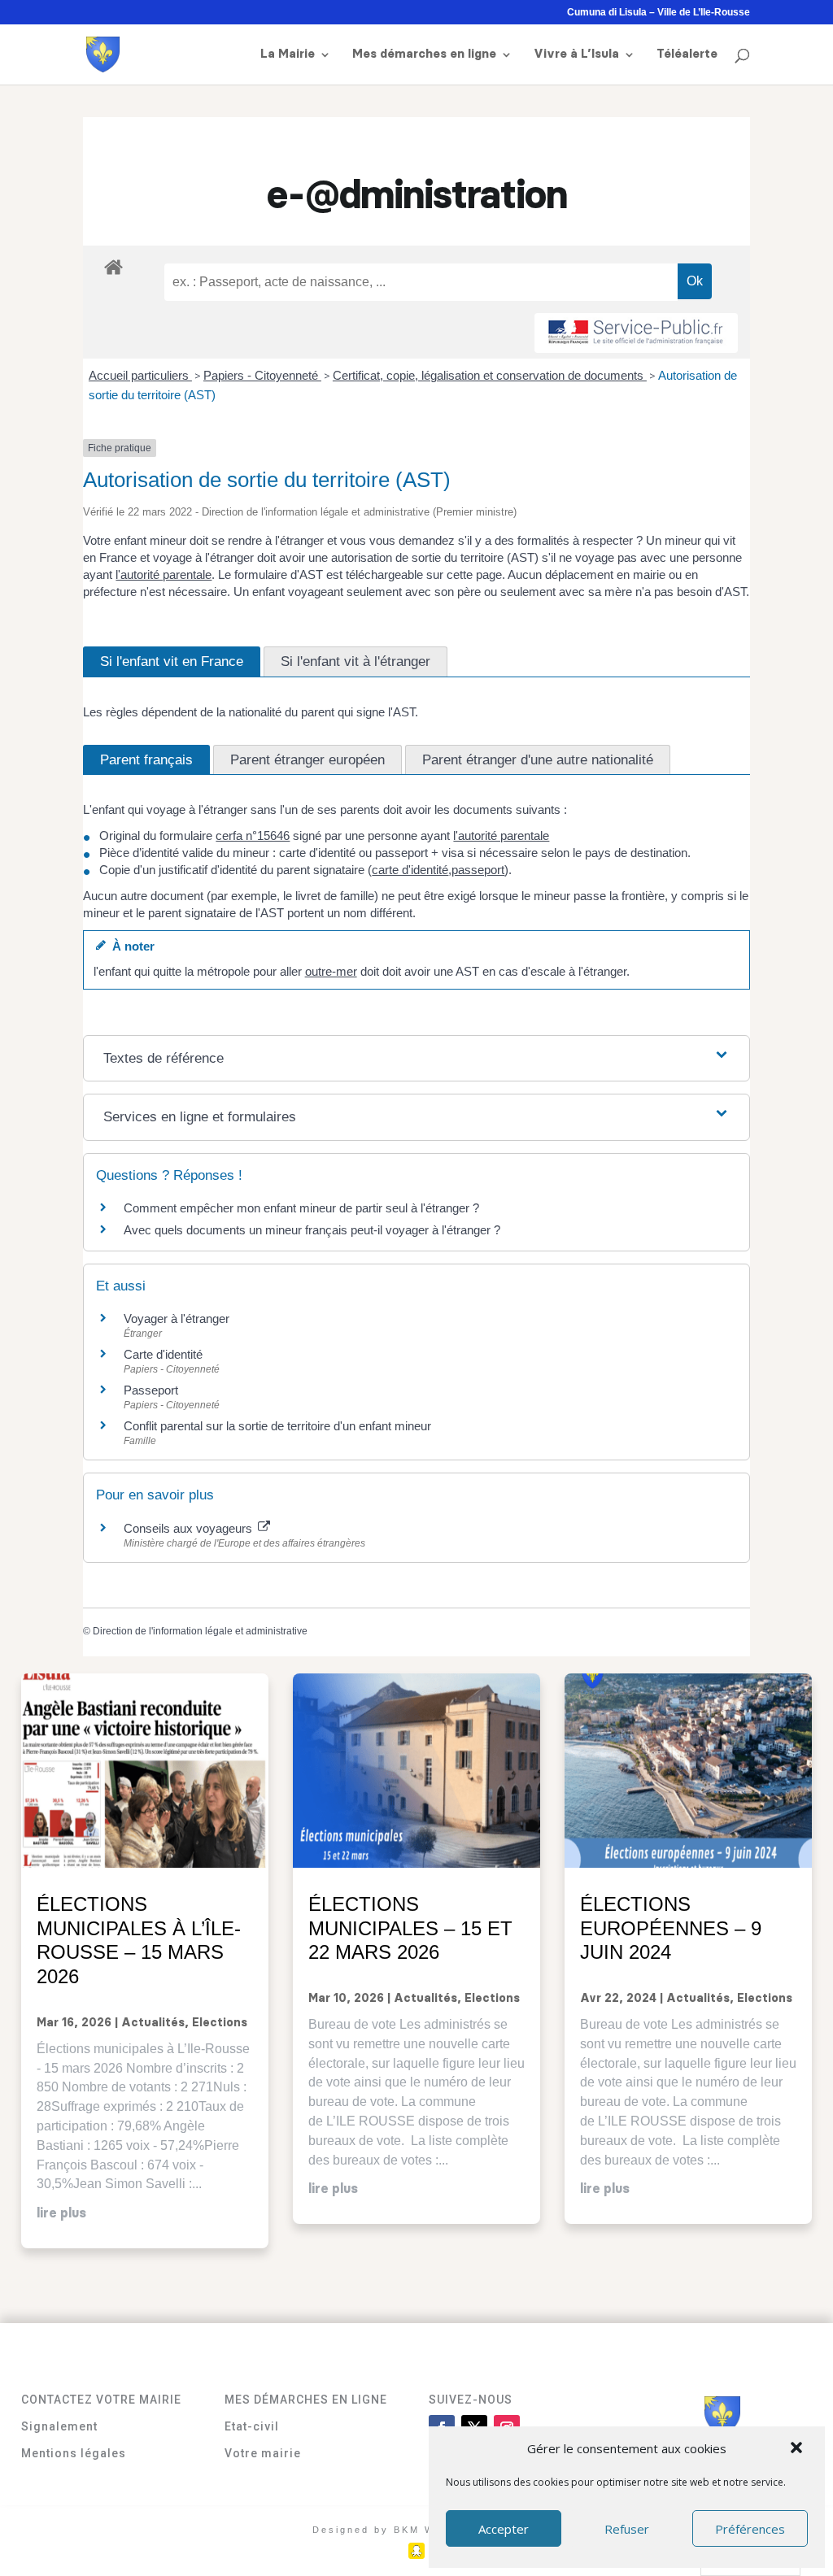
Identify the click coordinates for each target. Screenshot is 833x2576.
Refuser (627, 2529)
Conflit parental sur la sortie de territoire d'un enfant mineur (277, 1426)
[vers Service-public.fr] (636, 333)
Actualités (153, 2023)
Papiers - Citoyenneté (262, 375)
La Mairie (288, 54)
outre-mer (331, 971)
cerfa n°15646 (253, 835)
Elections (220, 2023)
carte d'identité (410, 870)
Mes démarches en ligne (424, 54)
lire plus (61, 2213)
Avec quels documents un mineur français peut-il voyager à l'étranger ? (312, 1230)
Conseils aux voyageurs (190, 1528)
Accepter (504, 2529)
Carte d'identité (163, 1354)
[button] (798, 2449)
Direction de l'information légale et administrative (200, 1631)
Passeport (151, 1390)
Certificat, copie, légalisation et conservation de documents (490, 375)
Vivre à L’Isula (576, 54)
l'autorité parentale (164, 574)
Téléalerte (687, 54)
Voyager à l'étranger (177, 1318)
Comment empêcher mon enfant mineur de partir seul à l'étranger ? (301, 1208)
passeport (478, 870)
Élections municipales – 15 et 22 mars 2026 (410, 1928)
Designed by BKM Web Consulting (416, 2530)
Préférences (750, 2529)
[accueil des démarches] (113, 266)
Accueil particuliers (140, 375)
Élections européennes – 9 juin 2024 (671, 1928)
